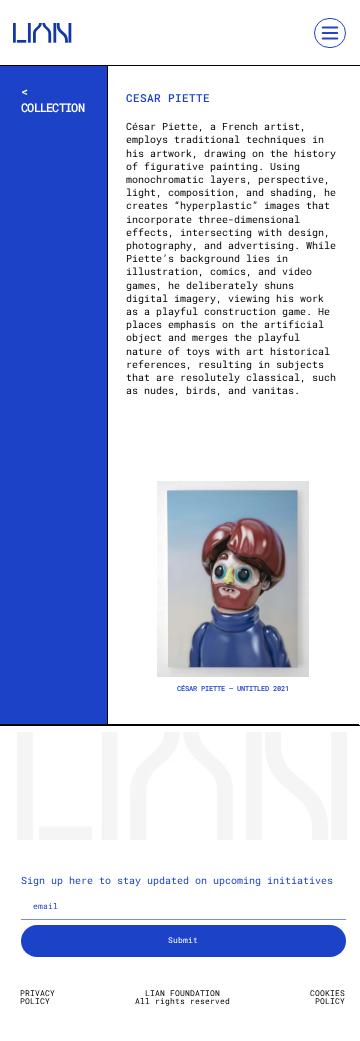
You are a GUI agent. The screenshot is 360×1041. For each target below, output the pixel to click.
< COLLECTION (52, 99)
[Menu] (330, 33)
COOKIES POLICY (327, 997)
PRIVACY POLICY (37, 997)
